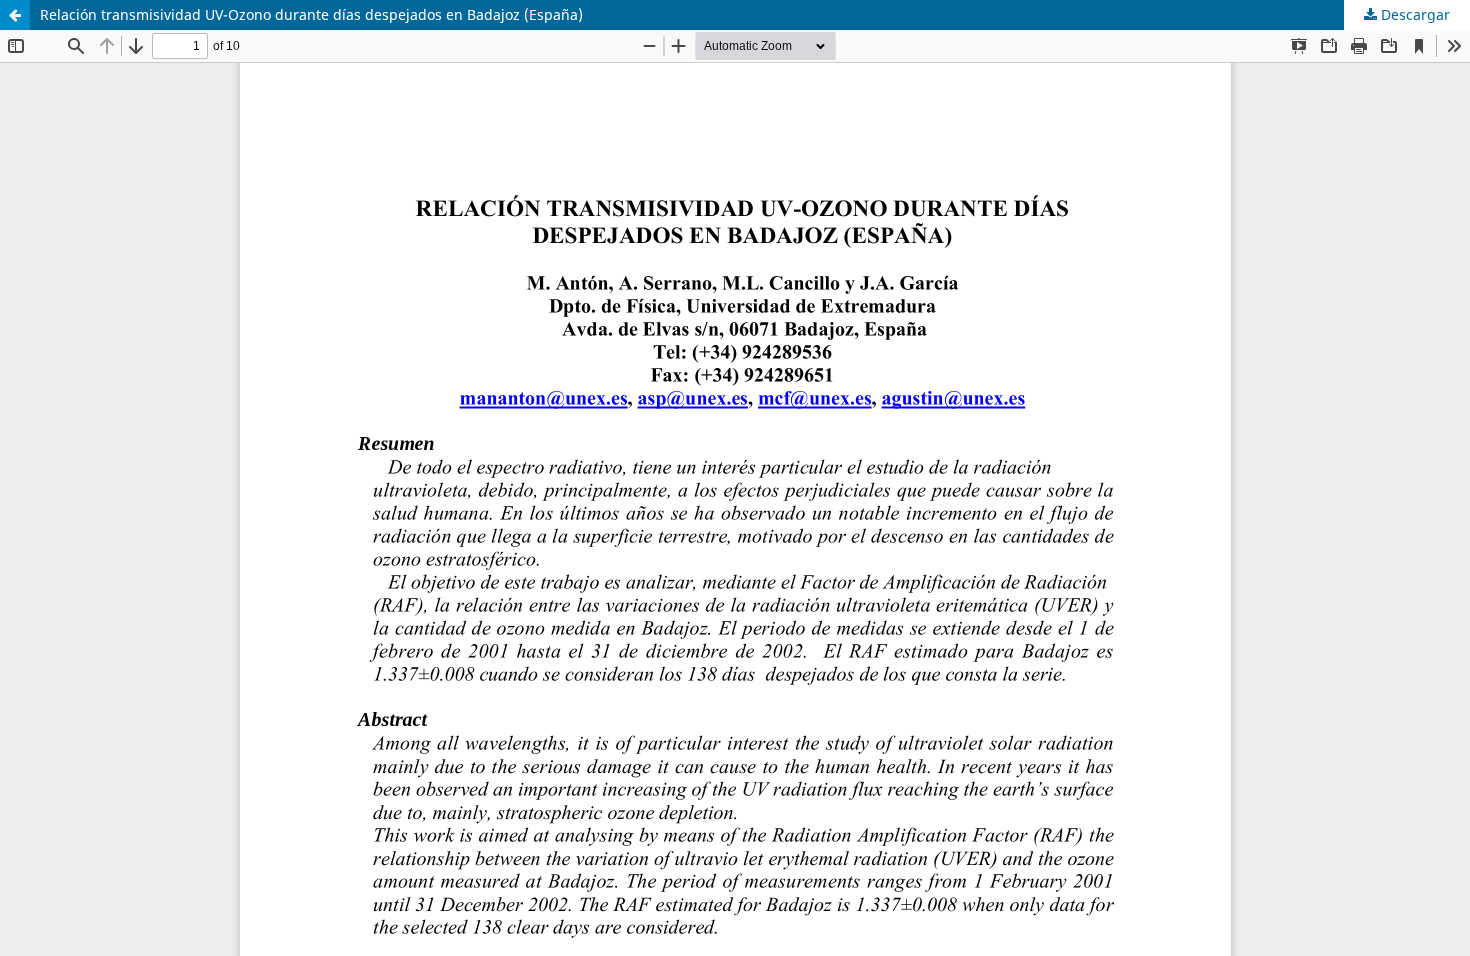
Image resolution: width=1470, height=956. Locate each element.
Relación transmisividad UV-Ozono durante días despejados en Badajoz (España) (311, 14)
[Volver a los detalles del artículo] (15, 15)
